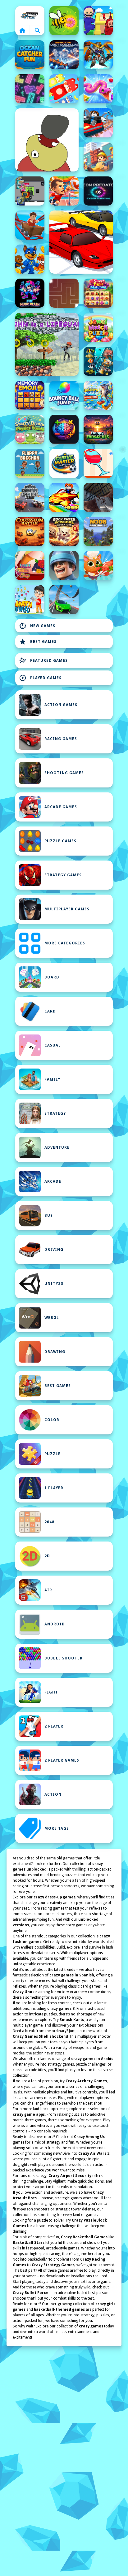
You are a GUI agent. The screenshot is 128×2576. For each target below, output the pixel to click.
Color (52, 1420)
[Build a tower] (98, 157)
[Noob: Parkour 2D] (98, 531)
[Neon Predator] (98, 191)
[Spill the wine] (98, 463)
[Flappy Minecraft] (98, 429)
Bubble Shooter (64, 1658)
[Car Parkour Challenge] (64, 600)
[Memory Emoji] (30, 395)
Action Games (61, 705)
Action (53, 1794)
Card (50, 1011)
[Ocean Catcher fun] (30, 55)
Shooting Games (64, 773)
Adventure (57, 1147)
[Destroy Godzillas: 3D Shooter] (64, 55)
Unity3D (54, 1284)
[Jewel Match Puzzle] (98, 327)
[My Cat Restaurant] (98, 566)
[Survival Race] (81, 242)
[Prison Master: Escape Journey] (98, 497)
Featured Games (43, 661)
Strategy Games (63, 875)
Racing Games (61, 739)
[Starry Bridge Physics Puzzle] (30, 429)
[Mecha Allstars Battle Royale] (98, 55)
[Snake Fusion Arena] (98, 89)
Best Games (38, 642)
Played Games (40, 678)
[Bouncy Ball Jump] (64, 395)
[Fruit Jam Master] (64, 89)
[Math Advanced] (30, 600)
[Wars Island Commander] (64, 566)
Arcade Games (61, 807)
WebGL (52, 1318)
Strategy (55, 1113)
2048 (49, 1522)
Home (30, 15)
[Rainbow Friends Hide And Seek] (98, 21)
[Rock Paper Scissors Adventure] (64, 531)
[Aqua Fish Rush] (98, 361)
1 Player (54, 1488)
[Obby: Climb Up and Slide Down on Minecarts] (98, 123)
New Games (37, 626)
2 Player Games (62, 1760)
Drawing (55, 1352)
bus (49, 1216)
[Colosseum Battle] (30, 531)
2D (47, 1556)
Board (52, 977)
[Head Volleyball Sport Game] (64, 191)
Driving (54, 1250)
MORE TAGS (57, 1828)
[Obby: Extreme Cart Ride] (30, 225)
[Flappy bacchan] (30, 463)
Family (52, 1079)
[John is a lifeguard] (47, 344)
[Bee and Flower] (64, 21)
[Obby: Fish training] (64, 497)
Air (48, 1590)
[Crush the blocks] (30, 89)
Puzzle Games (60, 841)
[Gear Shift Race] (30, 497)
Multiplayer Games (67, 909)
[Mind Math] (64, 429)
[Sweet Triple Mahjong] (98, 293)
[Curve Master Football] (64, 463)
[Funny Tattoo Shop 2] (30, 566)
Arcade (53, 1182)
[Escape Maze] (64, 293)
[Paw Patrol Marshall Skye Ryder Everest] (30, 259)
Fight (51, 1692)
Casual (53, 1045)
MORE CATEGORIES (65, 943)
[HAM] (47, 140)
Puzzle (53, 1454)
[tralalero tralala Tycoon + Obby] (98, 395)
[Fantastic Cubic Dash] (30, 191)
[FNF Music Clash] (30, 293)
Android (55, 1624)
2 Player (54, 1726)
